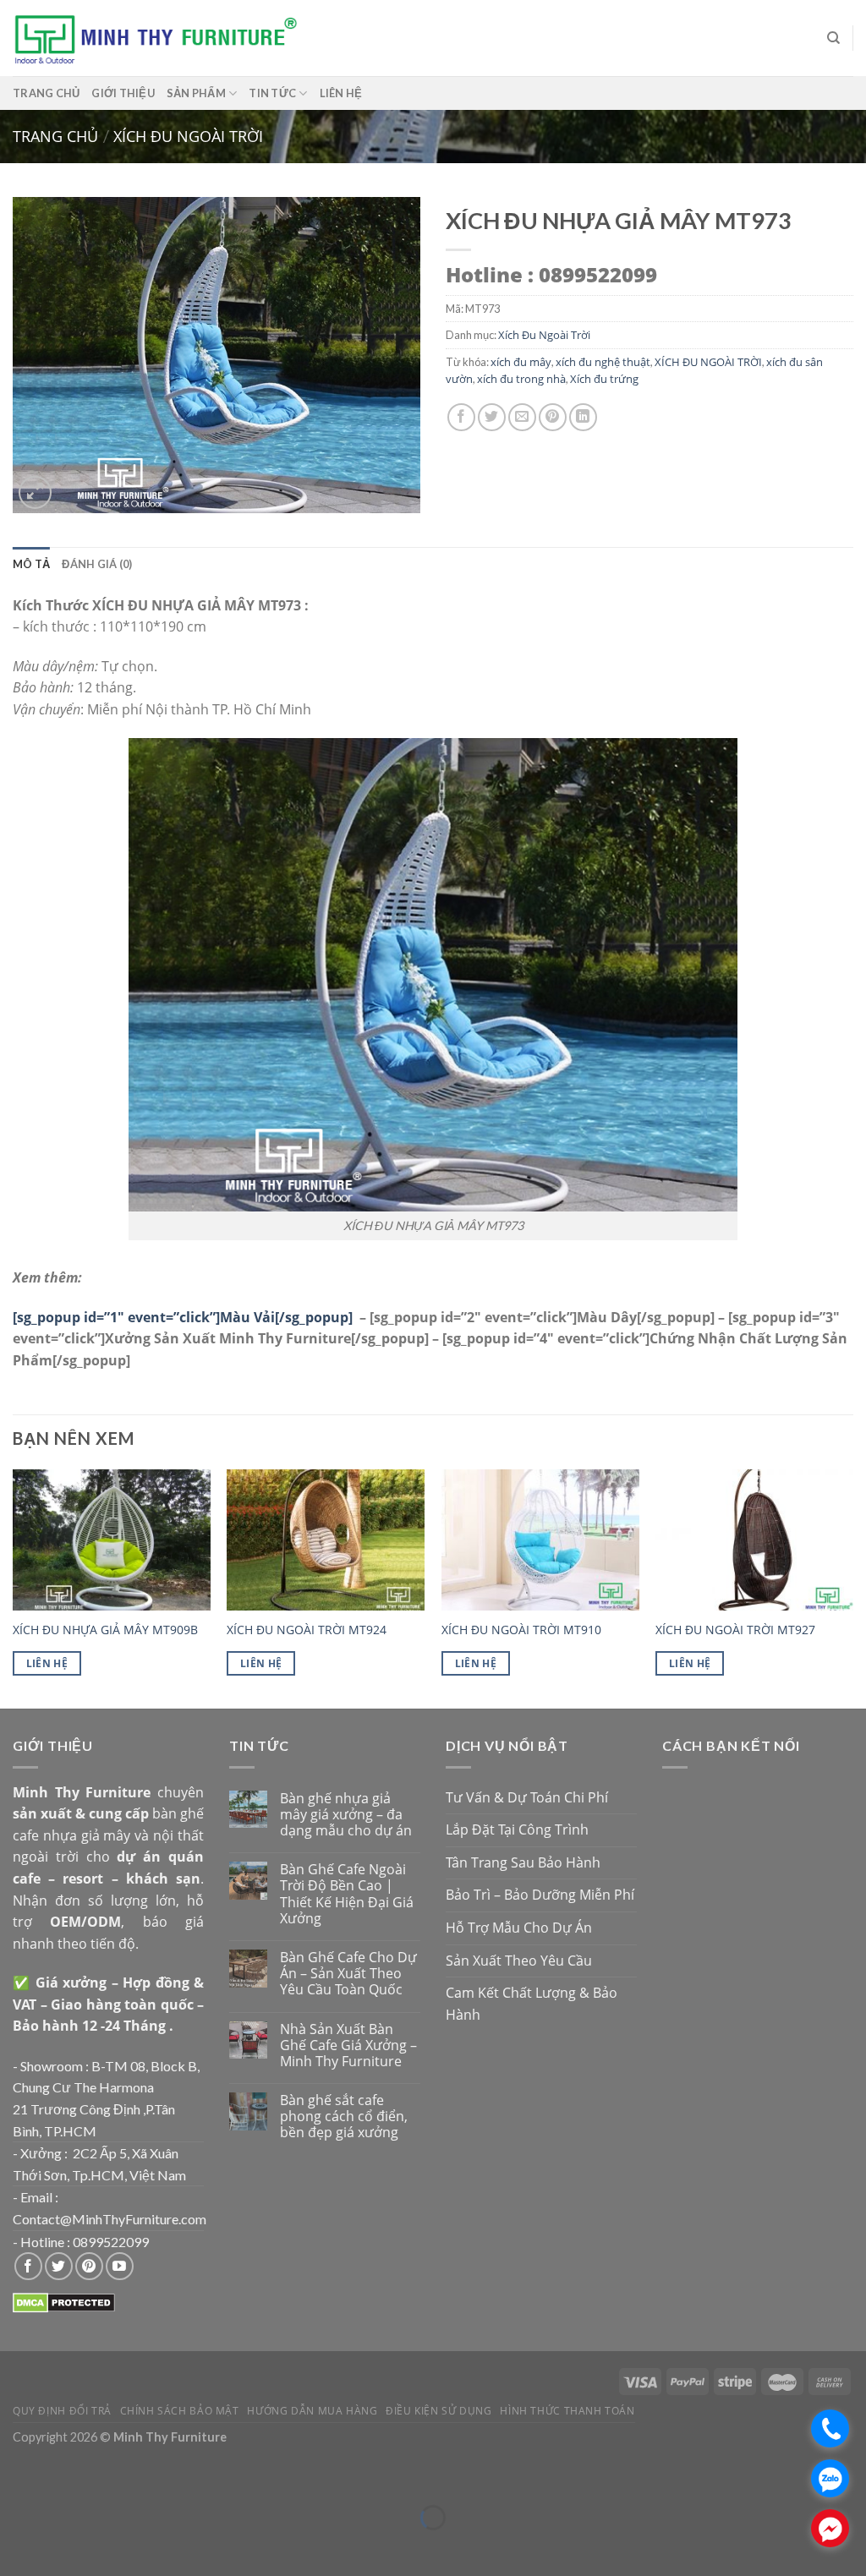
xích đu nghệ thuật (603, 362)
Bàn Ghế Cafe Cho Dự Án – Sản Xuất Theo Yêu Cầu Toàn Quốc (348, 1974)
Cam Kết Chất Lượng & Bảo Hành (532, 2004)
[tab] (31, 564)
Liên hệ (341, 93)
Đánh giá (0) (97, 564)
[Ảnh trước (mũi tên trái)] (16, 2547)
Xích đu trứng (604, 379)
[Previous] (14, 1587)
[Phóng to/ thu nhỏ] (63, 2476)
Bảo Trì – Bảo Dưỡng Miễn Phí (540, 1895)
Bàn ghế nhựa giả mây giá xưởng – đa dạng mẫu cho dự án (346, 1815)
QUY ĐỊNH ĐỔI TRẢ (62, 2411)
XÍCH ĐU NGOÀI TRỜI (708, 362)
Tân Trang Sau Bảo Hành (523, 1862)
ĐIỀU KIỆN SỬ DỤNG (438, 2411)
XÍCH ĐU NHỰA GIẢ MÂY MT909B (105, 1630)
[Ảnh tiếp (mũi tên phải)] (63, 2547)
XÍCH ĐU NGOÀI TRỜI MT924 (307, 1630)
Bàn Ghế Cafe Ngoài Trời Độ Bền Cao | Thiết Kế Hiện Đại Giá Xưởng (347, 1894)
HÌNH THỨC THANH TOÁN (567, 2411)
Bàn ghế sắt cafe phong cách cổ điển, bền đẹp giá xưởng (344, 2117)
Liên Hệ (47, 1663)
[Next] (852, 1587)
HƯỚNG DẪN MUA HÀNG (312, 2411)
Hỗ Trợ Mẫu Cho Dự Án (519, 1928)
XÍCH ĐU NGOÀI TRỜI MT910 (521, 1630)
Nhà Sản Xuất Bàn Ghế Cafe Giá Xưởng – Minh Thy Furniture (348, 2046)
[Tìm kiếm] (833, 38)
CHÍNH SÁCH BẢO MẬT (180, 2411)
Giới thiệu (123, 93)
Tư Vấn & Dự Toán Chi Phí (527, 1797)
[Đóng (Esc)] (16, 2476)
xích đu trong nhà (521, 379)
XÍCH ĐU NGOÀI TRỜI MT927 (735, 1630)
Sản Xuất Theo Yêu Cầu (519, 1961)
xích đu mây (521, 362)
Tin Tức (272, 93)
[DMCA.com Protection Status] (64, 2301)
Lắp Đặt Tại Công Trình (517, 1829)
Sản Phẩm (196, 93)
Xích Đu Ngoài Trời (188, 136)
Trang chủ (46, 93)
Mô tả (31, 564)
